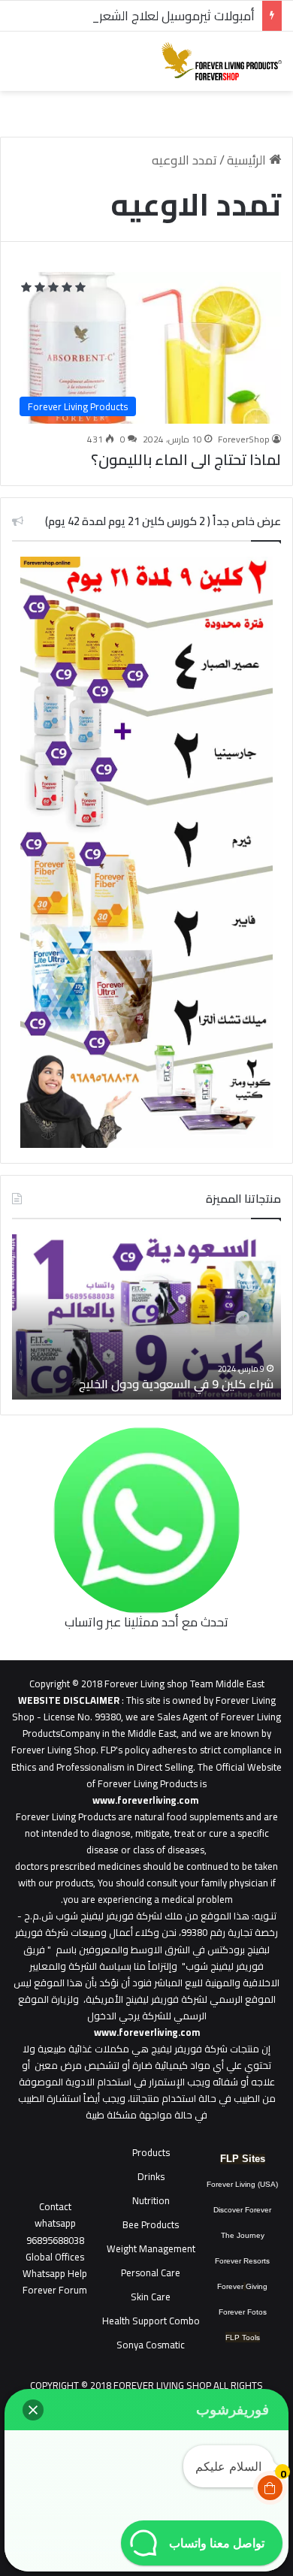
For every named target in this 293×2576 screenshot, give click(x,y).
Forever (230, 2286)
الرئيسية (248, 160)
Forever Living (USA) (242, 2184)
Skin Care (151, 2297)
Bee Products (151, 2224)
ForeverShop (244, 439)
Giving (257, 2286)
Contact (55, 2206)
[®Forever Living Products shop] (222, 61)
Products (151, 2152)
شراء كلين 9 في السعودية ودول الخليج (176, 1384)
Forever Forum (55, 2290)
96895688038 (55, 2231)
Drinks (151, 2176)
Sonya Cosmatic (151, 2345)
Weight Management (151, 2248)
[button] (33, 2410)
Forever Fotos (243, 2312)
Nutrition (151, 2200)
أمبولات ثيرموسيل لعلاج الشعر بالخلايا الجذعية (137, 16)
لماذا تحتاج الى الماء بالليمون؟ (186, 459)
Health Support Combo (151, 2321)
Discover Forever (242, 2210)
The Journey (243, 2235)
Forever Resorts (242, 2261)
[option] (146, 1317)
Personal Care (151, 2272)
